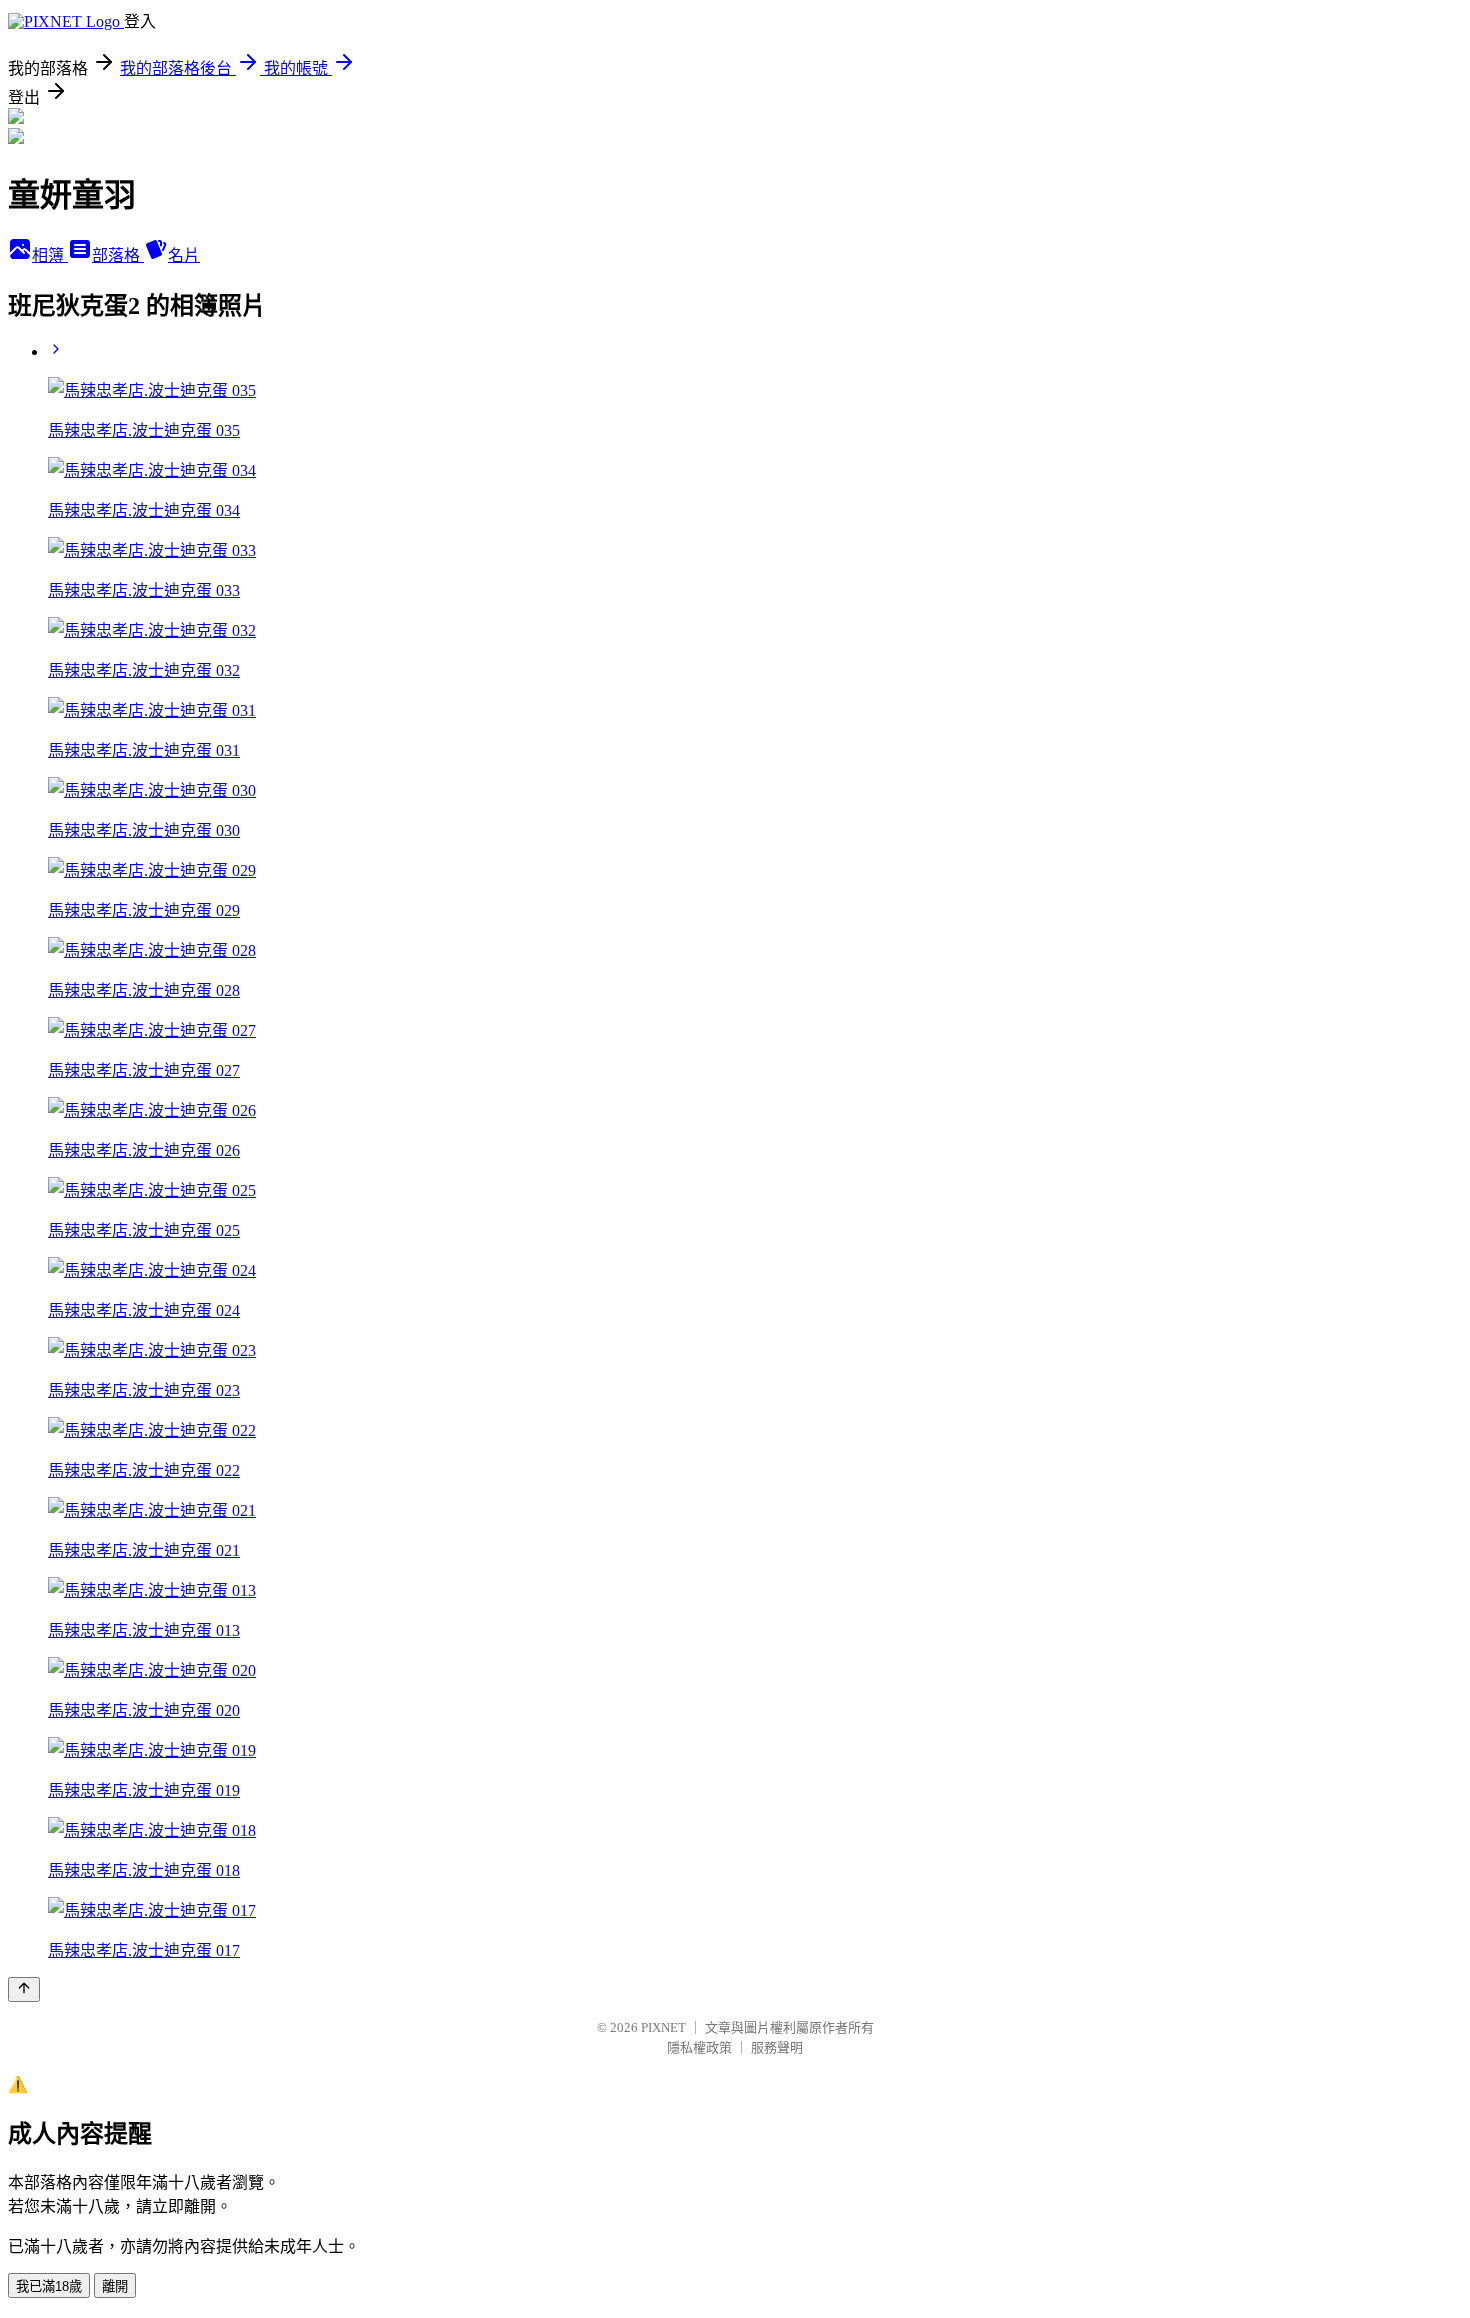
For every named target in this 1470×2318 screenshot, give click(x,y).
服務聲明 (777, 2047)
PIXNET (663, 2027)
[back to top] (24, 1989)
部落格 (118, 255)
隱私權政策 (699, 2047)
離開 (115, 2286)
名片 (184, 255)
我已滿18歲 (49, 2286)
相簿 (50, 255)
